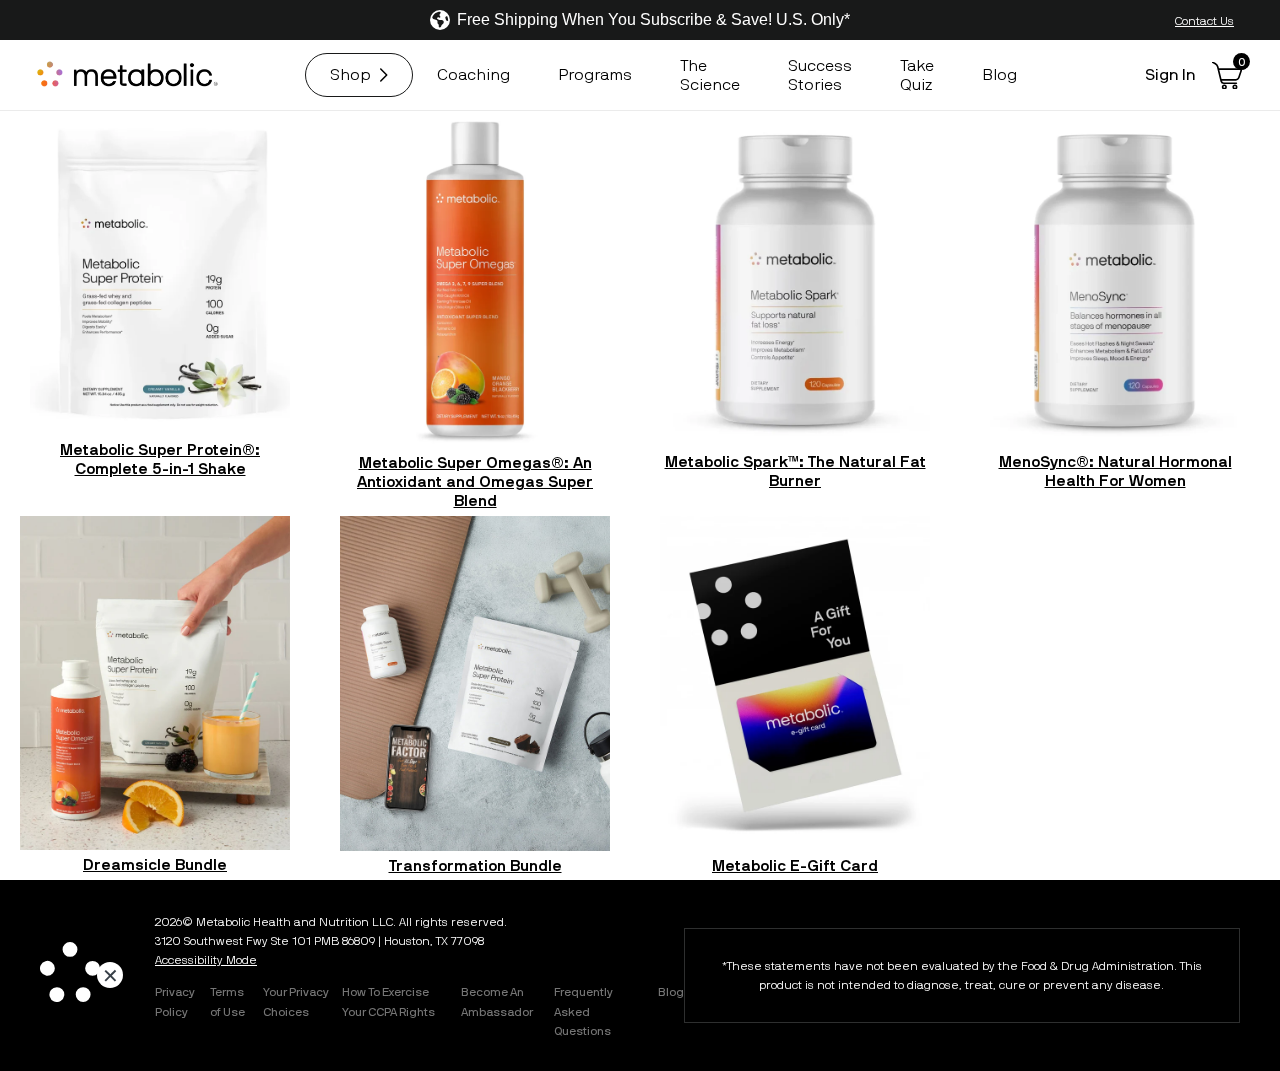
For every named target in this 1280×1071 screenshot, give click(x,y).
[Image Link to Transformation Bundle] (475, 683)
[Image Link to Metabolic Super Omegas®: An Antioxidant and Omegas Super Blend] (475, 279)
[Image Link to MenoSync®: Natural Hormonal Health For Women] (1115, 278)
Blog (999, 74)
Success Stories (820, 74)
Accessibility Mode (206, 959)
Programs (595, 74)
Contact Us (1204, 20)
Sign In (1170, 74)
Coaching (473, 74)
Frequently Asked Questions (583, 1010)
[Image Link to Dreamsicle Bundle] (155, 683)
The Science (710, 74)
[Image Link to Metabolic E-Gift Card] (795, 683)
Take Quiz (917, 74)
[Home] (130, 75)
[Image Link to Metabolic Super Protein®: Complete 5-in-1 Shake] (160, 272)
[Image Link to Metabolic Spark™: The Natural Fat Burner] (795, 278)
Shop (350, 74)
